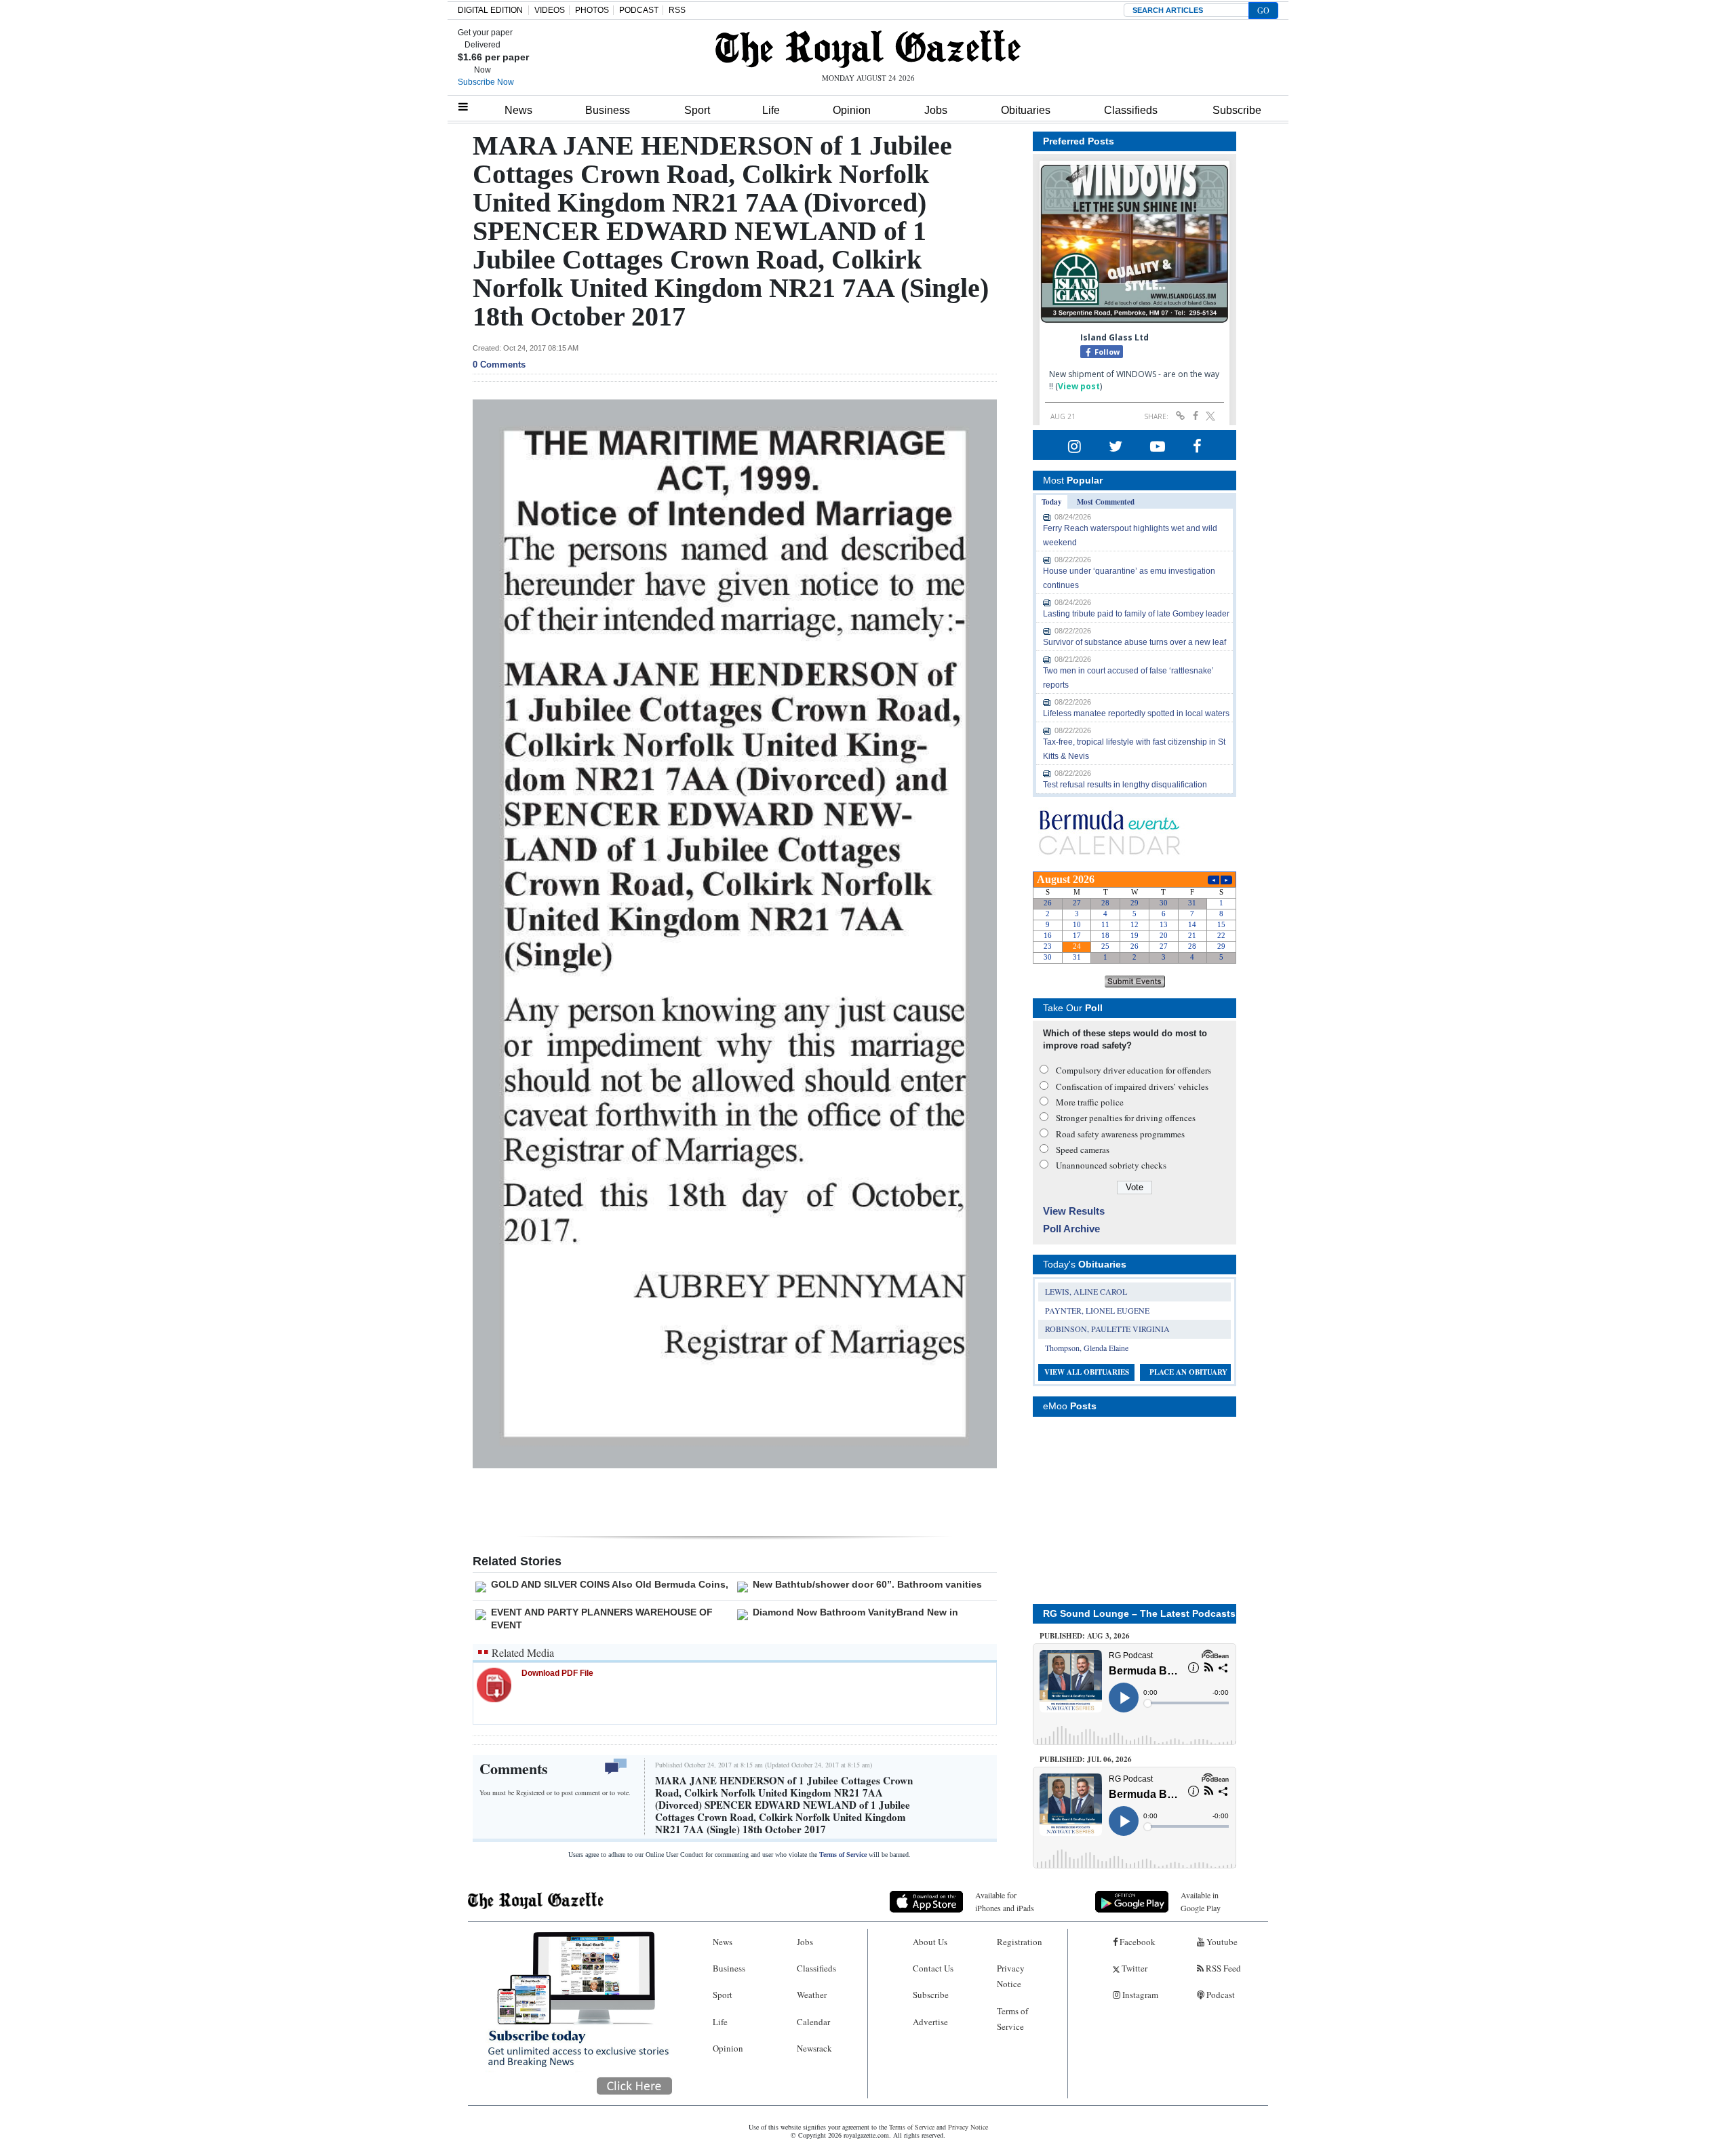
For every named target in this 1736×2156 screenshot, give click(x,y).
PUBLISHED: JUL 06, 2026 (1086, 1759)
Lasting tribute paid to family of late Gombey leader (1136, 614)
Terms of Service (843, 1855)
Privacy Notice (1011, 1976)
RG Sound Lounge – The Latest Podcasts (1139, 1613)
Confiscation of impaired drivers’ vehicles (1132, 1086)
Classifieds (1131, 110)
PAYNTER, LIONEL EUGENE (1097, 1310)
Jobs (936, 110)
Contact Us (933, 1968)
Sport (697, 110)
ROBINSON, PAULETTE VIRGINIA (1107, 1329)
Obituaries (1026, 110)
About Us (930, 1942)
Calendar (813, 2022)
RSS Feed (1222, 1968)
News (518, 110)
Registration (1020, 1942)
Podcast (1220, 1995)
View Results (1074, 1211)
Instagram (1139, 1995)
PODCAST (639, 10)
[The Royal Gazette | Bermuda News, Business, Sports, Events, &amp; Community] (868, 49)
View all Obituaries (1087, 1372)
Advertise (930, 2022)
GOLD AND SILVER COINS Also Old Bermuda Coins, (610, 1584)
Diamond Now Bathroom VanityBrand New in (855, 1612)
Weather (812, 1995)
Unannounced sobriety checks (1111, 1165)
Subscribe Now (486, 82)
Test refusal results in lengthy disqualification (1125, 785)
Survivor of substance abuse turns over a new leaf (1135, 642)
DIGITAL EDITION (490, 10)
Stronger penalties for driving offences (1126, 1118)
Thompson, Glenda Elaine (1087, 1348)
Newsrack (814, 2048)
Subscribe (1237, 110)
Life (771, 110)
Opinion (852, 110)
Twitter (1133, 1968)
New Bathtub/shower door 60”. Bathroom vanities (867, 1584)
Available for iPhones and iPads (1005, 1901)
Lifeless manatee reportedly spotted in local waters (1136, 713)
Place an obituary (1188, 1372)
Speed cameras (1083, 1150)
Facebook (1137, 1942)
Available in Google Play (1201, 1901)
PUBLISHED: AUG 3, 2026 (1085, 1636)
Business (608, 110)
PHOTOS (592, 10)
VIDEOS (550, 10)
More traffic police (1090, 1102)
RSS (677, 10)
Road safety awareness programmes (1120, 1134)
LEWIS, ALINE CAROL (1086, 1291)
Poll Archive (1071, 1229)
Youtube (1221, 1942)
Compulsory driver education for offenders (1133, 1070)
